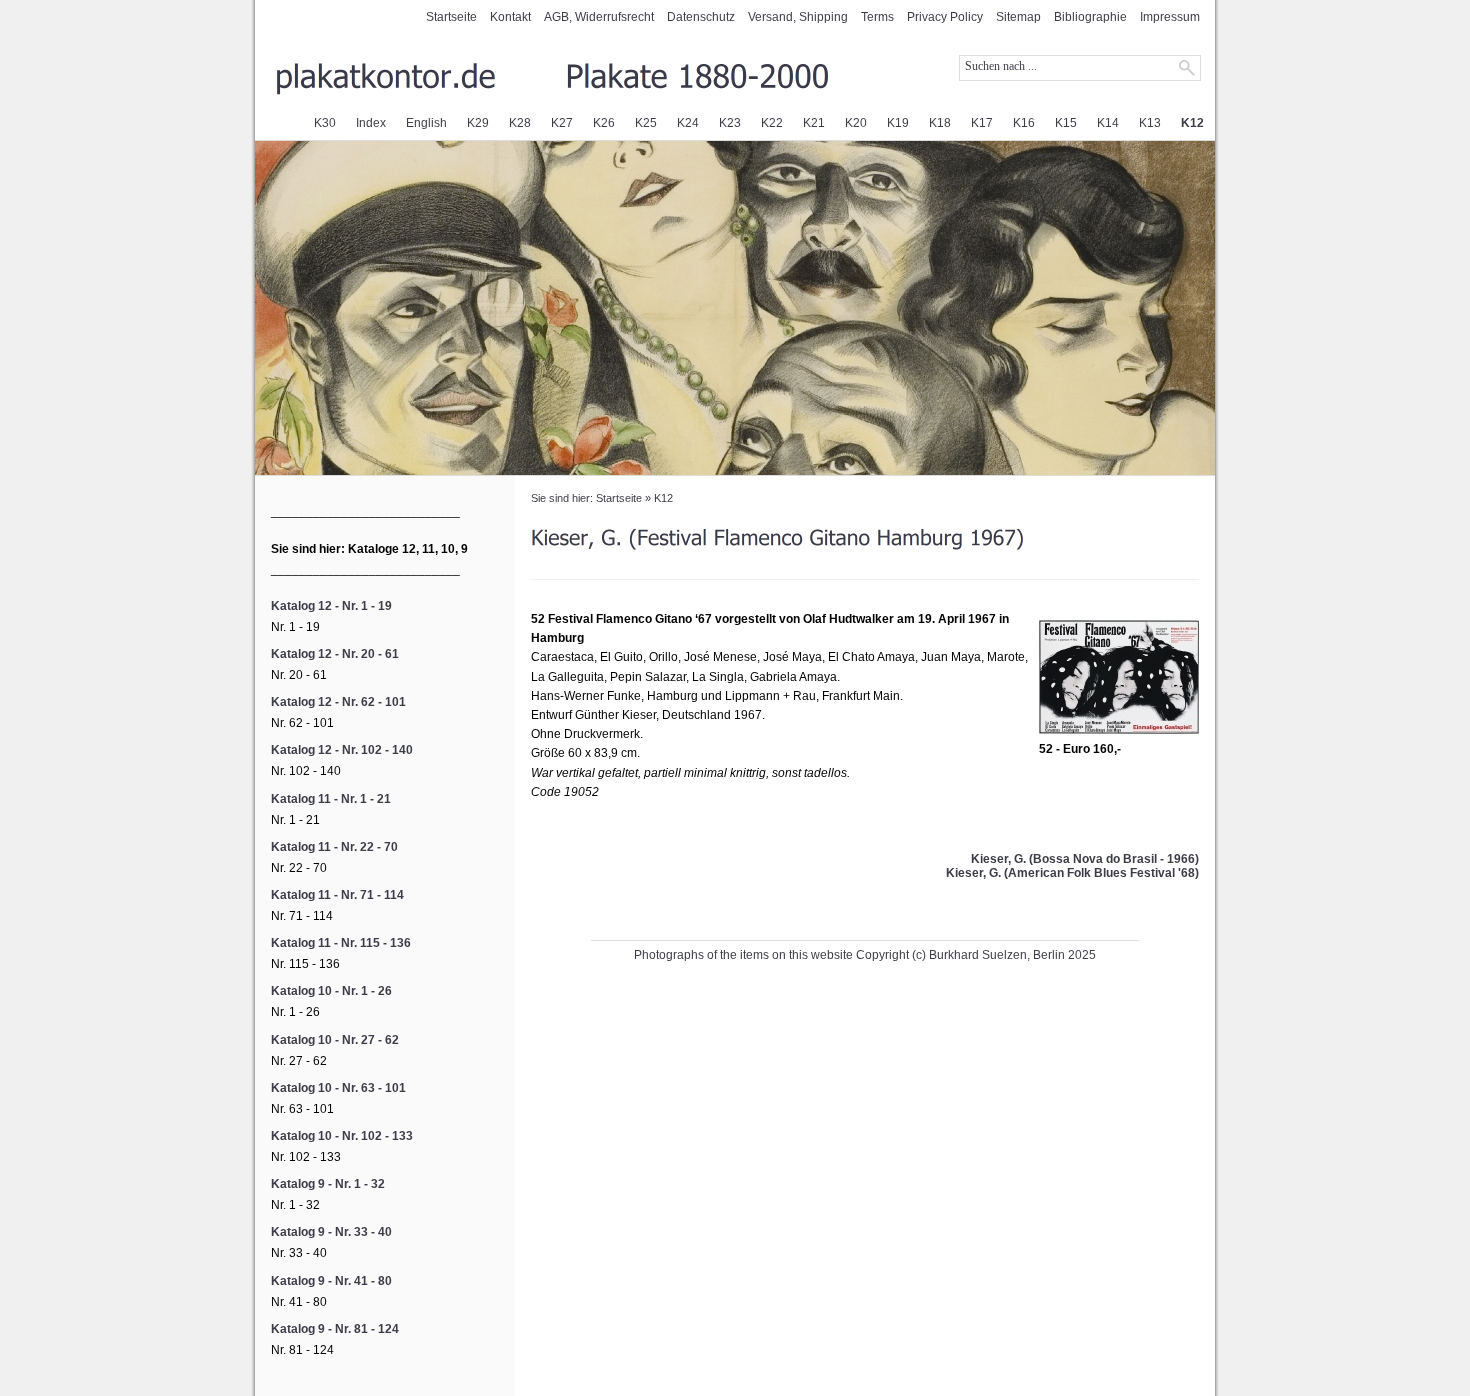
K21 (814, 123)
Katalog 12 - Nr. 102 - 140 (342, 750)
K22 (772, 123)
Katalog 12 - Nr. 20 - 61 (335, 654)
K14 (1108, 123)
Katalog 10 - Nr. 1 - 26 (331, 991)
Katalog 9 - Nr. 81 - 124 (335, 1329)
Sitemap (1018, 17)
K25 (646, 123)
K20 (856, 123)
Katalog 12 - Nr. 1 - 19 (331, 606)
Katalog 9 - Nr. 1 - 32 (328, 1184)
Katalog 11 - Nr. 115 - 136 (341, 943)
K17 (982, 123)
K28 (520, 123)
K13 (1150, 123)
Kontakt (510, 17)
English (426, 123)
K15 (1066, 123)
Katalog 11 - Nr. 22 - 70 (334, 847)
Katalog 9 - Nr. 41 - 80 (331, 1281)
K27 (562, 123)
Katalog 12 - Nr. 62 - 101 (338, 702)
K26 (604, 123)
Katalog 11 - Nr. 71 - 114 (337, 895)
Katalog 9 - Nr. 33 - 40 (331, 1232)
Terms (877, 17)
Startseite (451, 17)
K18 (940, 123)
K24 (688, 123)
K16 (1024, 123)
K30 (325, 123)
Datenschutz (701, 17)
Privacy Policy (945, 17)
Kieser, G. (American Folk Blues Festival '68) (1072, 873)
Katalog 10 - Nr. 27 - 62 (335, 1040)
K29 (478, 123)
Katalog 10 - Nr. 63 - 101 (338, 1088)
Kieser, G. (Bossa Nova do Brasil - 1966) (1085, 859)
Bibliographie (1090, 17)
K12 (1192, 123)
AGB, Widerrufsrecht (599, 17)
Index (371, 123)
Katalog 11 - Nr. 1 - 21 (331, 799)
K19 (898, 123)
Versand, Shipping (798, 17)
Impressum (1170, 17)
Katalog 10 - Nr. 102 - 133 (342, 1136)
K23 (730, 123)
